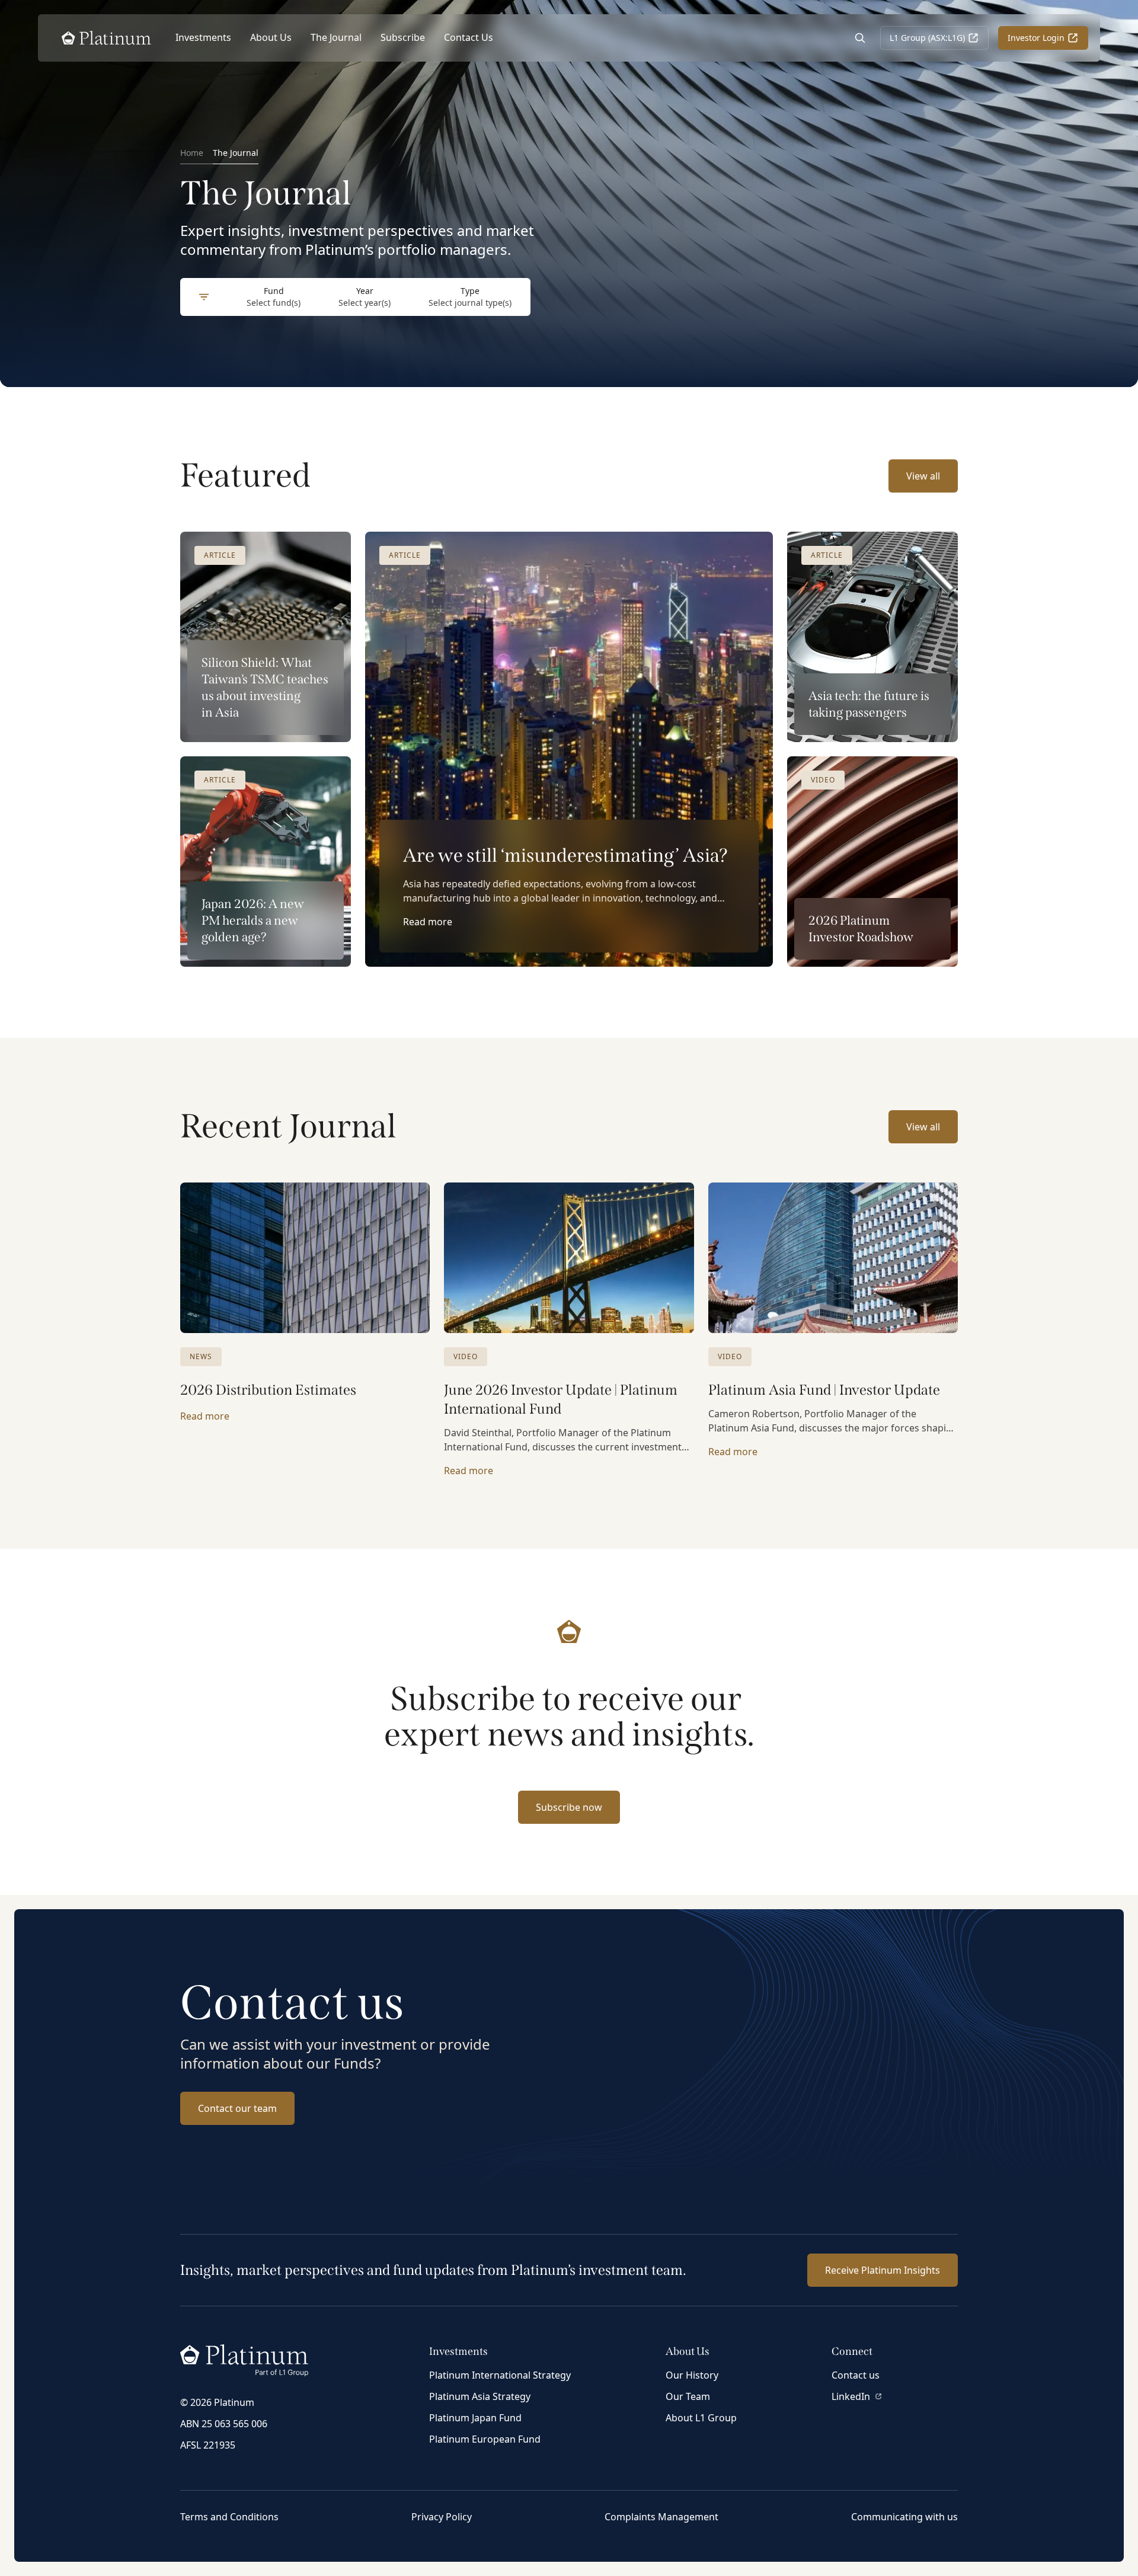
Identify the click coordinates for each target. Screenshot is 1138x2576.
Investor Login (1036, 38)
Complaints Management (661, 2517)
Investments (203, 37)
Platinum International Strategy (500, 2375)
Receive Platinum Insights (883, 2270)
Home (192, 153)
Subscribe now (569, 1807)
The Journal (336, 37)
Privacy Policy (442, 2517)
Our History (692, 2375)
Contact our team (237, 2108)
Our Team (688, 2396)
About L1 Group (701, 2418)
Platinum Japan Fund (475, 2418)
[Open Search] (860, 38)
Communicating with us (904, 2517)
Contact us (856, 2375)
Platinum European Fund (485, 2439)
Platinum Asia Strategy (480, 2396)
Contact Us (469, 37)
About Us (271, 37)
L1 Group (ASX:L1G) (927, 38)
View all (923, 476)
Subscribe (403, 37)
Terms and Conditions (229, 2517)
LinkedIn (851, 2396)
